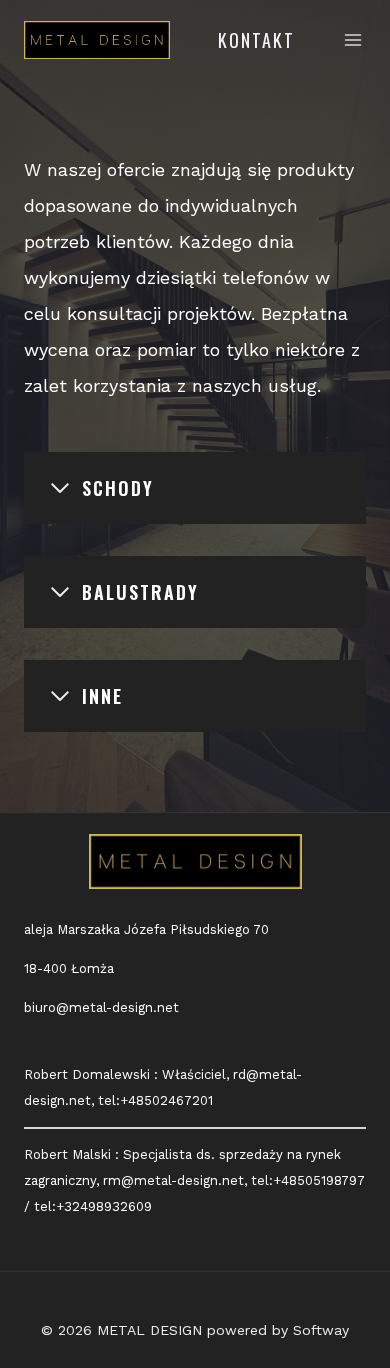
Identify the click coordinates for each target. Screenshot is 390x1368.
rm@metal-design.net (173, 1180)
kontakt (256, 40)
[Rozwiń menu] (353, 39)
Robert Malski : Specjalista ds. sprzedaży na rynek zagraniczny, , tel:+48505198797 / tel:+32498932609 (194, 1180)
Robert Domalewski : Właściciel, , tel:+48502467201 (163, 1087)
